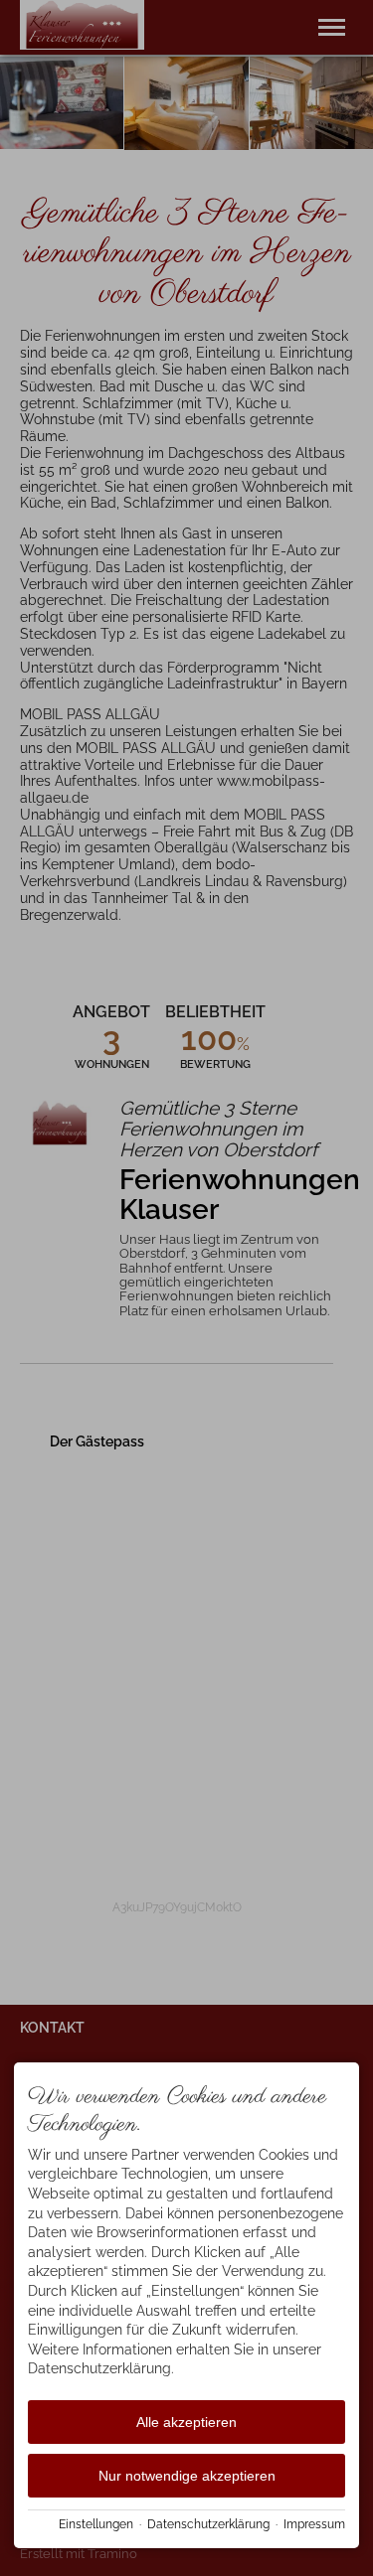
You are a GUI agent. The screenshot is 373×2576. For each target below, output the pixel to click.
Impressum (314, 2524)
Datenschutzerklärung (208, 2524)
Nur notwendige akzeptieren (187, 2476)
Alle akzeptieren (186, 2422)
